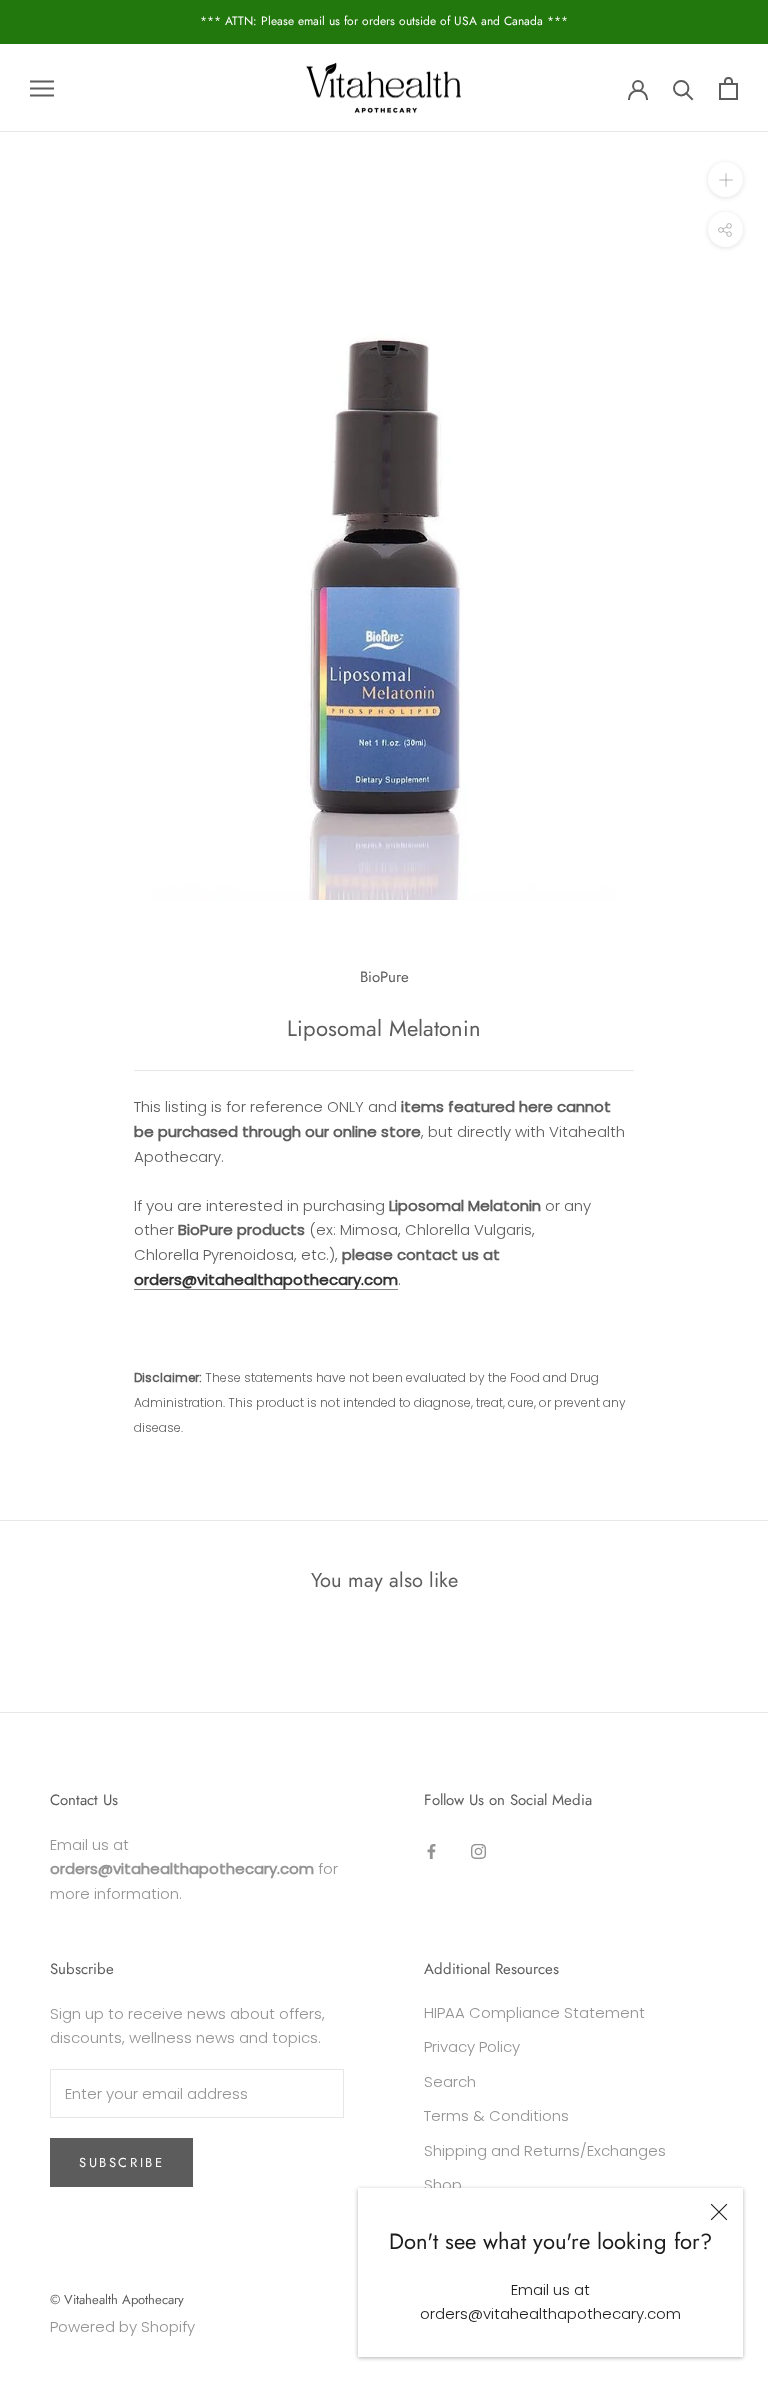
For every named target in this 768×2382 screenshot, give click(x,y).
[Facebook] (431, 1851)
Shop (443, 2184)
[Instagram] (478, 1851)
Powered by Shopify (122, 2326)
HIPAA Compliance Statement (534, 2012)
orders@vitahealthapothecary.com (266, 1279)
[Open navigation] (42, 87)
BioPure (384, 977)
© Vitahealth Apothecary (117, 2299)
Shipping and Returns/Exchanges (545, 2150)
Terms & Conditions (496, 2115)
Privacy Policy (472, 2046)
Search (450, 2081)
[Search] (683, 88)
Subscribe (121, 2162)
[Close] (719, 2212)
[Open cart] (728, 88)
